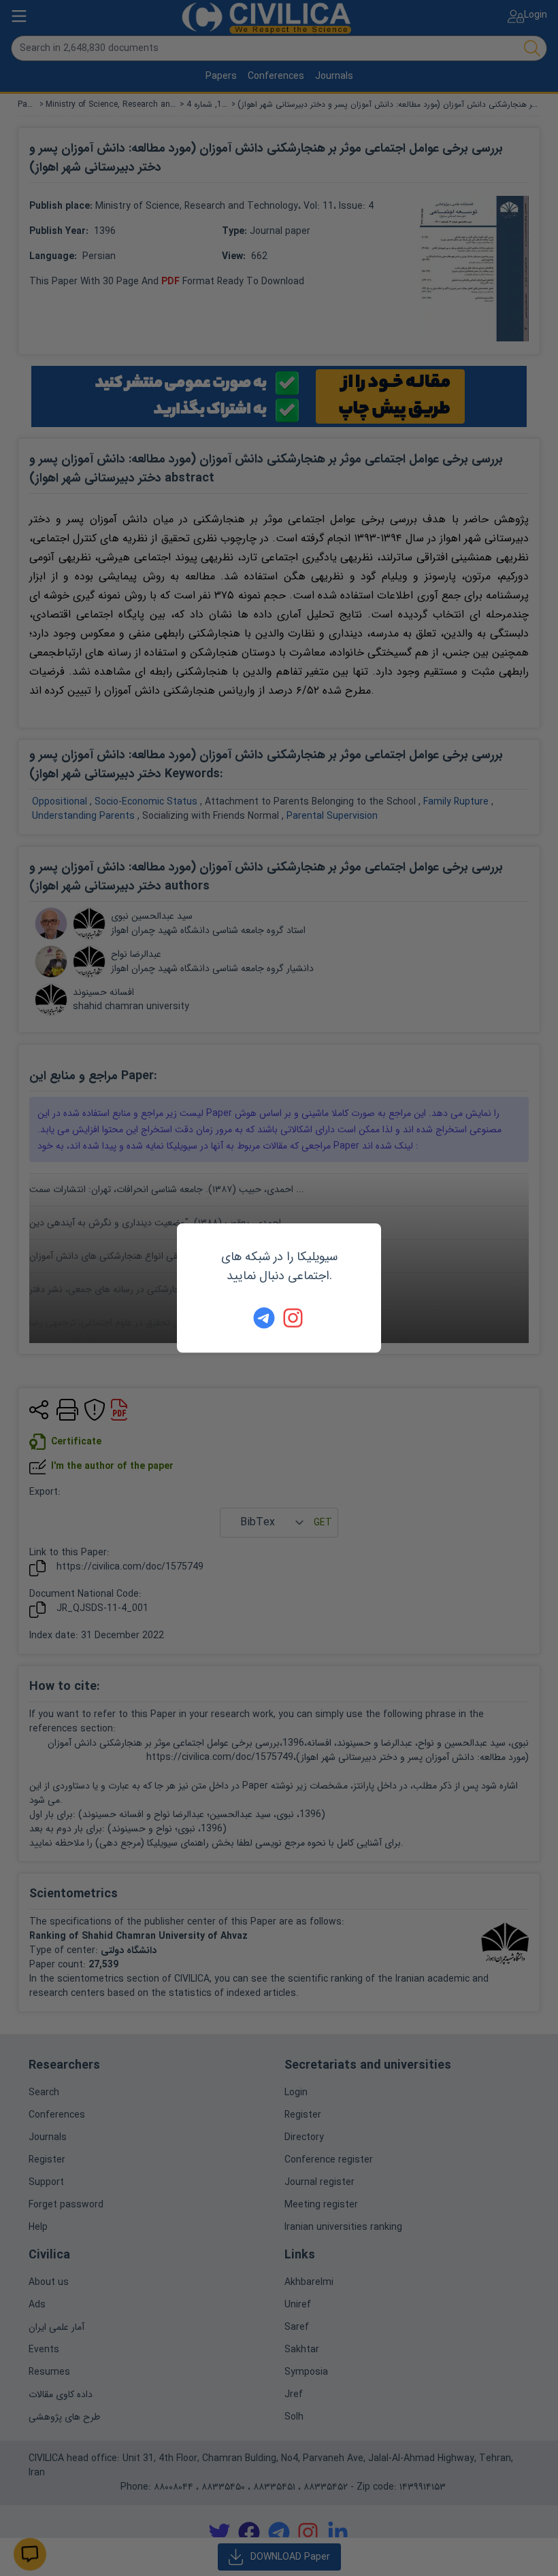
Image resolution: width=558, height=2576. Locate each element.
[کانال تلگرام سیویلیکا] (264, 1318)
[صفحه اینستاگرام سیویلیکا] (294, 1318)
